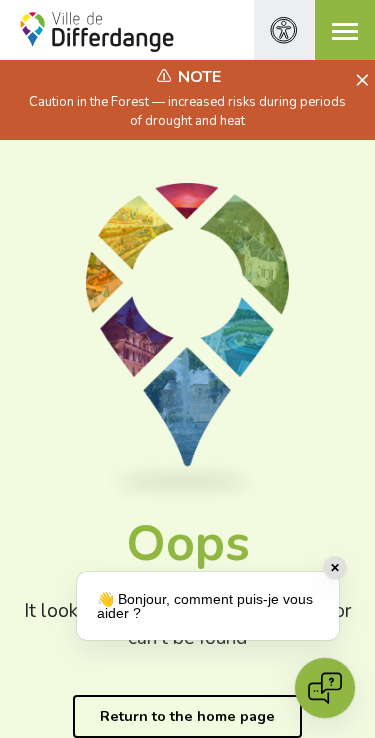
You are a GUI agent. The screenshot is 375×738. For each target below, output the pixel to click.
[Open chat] (325, 688)
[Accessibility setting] (284, 30)
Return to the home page (187, 716)
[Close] (359, 81)
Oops (188, 543)
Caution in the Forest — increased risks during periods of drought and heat (187, 111)
